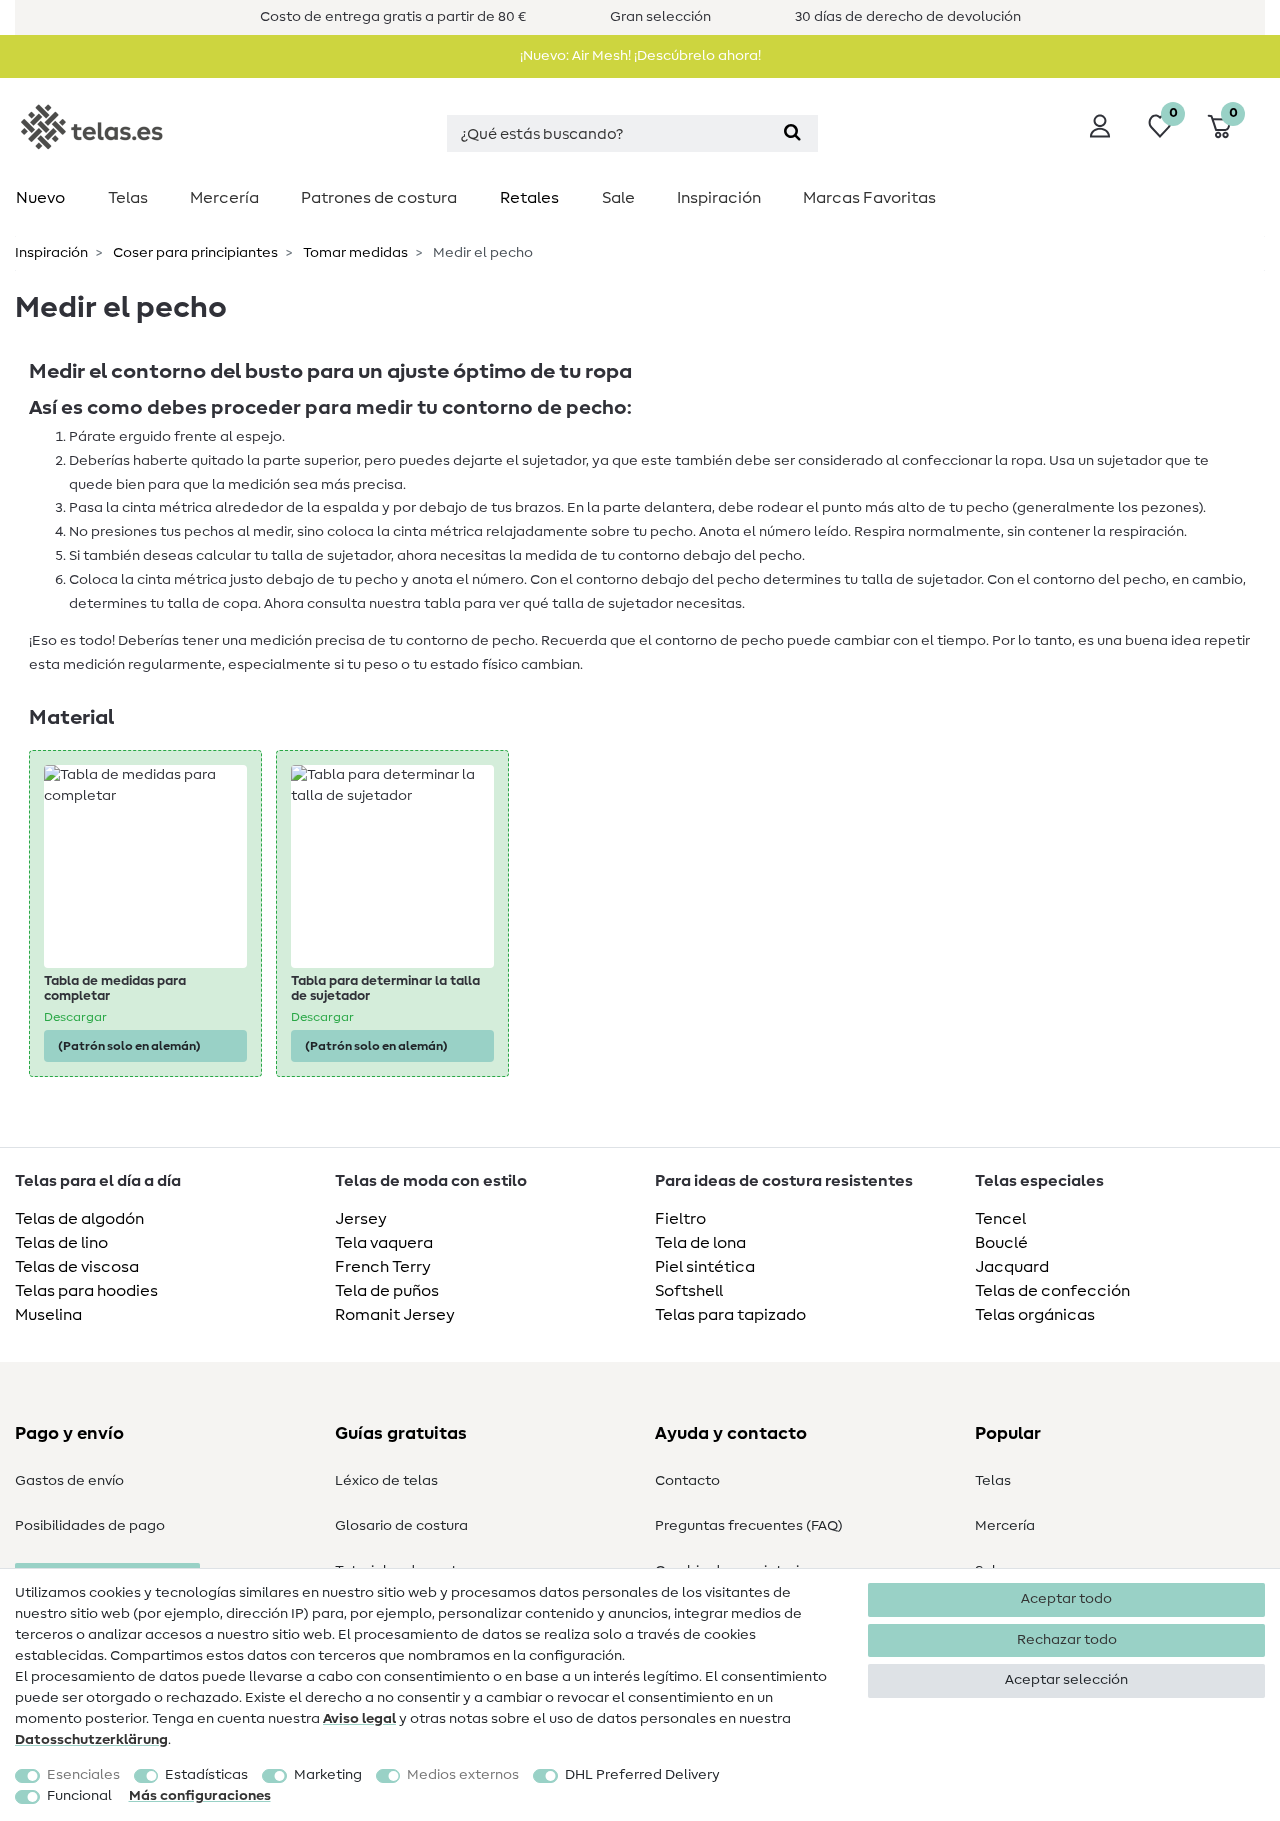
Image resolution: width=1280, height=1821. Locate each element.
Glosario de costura (401, 1526)
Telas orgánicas (1035, 1315)
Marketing (328, 1775)
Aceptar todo (1066, 1599)
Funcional (79, 1796)
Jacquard (1012, 1267)
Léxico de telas (386, 1481)
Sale (618, 198)
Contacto (687, 1481)
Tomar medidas (354, 253)
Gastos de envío (69, 1481)
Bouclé (1001, 1243)
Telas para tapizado (730, 1315)
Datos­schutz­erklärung (91, 1740)
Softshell (689, 1291)
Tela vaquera (384, 1243)
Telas (128, 198)
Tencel (1000, 1219)
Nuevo (40, 198)
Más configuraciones (200, 1796)
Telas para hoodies (86, 1291)
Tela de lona (700, 1243)
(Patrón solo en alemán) (129, 1046)
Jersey (361, 1219)
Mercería (224, 198)
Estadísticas (206, 1775)
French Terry (383, 1267)
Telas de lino (61, 1243)
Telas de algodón (79, 1219)
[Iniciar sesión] (1100, 126)
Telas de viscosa (77, 1267)
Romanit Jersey (395, 1315)
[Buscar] (792, 133)
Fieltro (680, 1219)
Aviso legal (359, 1719)
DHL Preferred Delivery (642, 1775)
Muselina (48, 1315)
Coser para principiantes (194, 253)
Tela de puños (387, 1291)
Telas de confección (1052, 1291)
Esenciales (83, 1775)
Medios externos (463, 1775)
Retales (529, 198)
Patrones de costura (379, 198)
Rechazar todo (1067, 1640)
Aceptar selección (1066, 1680)
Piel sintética (705, 1267)
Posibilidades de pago (90, 1526)
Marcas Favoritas (869, 198)
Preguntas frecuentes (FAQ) (749, 1526)
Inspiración (719, 198)
